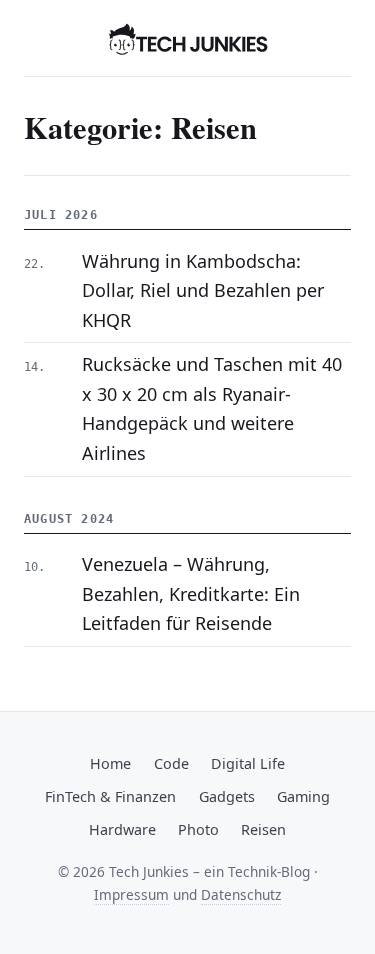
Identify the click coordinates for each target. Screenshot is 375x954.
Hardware (122, 829)
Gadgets (227, 796)
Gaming (303, 796)
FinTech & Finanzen (110, 796)
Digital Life (248, 763)
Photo (198, 829)
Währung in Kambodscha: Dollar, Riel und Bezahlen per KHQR (203, 290)
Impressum (131, 894)
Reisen (263, 829)
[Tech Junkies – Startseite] (188, 38)
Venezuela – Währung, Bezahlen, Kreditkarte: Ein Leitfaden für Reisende (191, 593)
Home (110, 763)
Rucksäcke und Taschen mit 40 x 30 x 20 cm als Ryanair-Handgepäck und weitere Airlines (212, 408)
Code (171, 763)
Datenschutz (241, 894)
